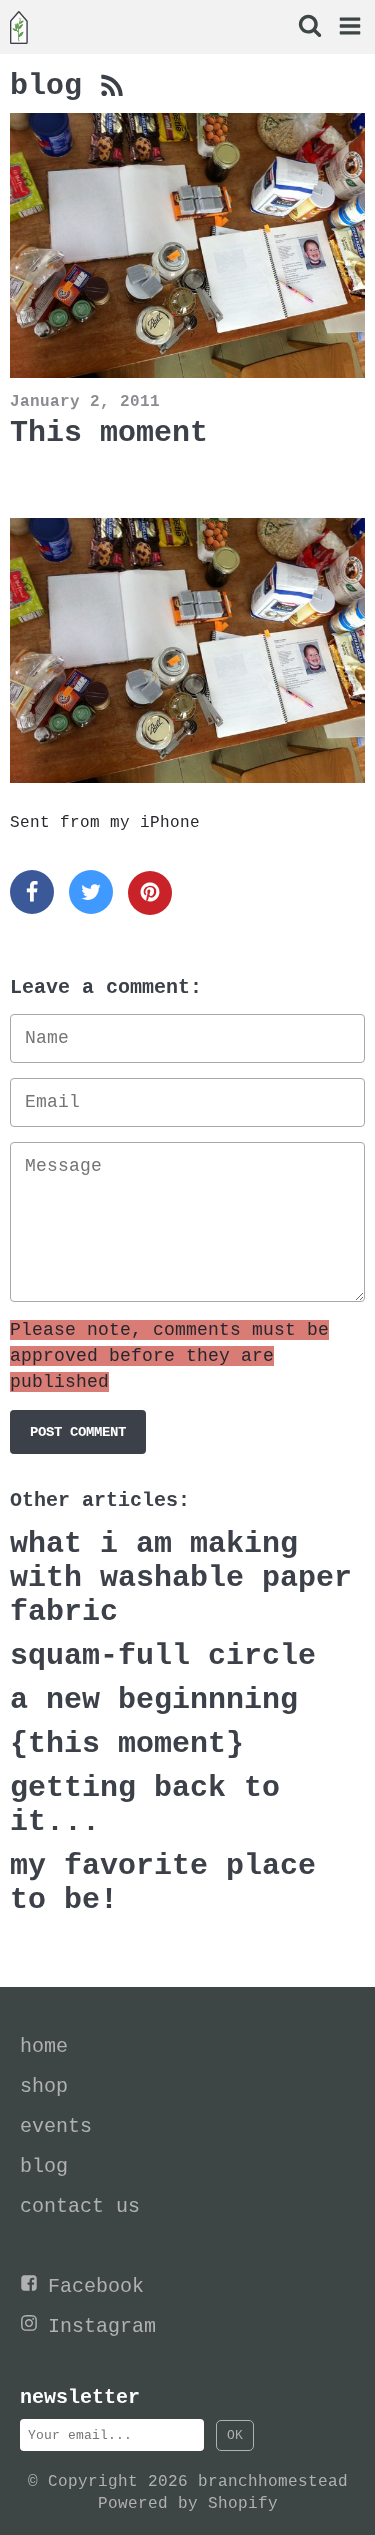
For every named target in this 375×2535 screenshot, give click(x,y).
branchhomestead (273, 2482)
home (44, 2046)
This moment (109, 433)
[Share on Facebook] (32, 892)
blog (55, 86)
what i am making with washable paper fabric (181, 1578)
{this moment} (127, 1744)
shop (44, 2086)
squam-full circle (163, 1656)
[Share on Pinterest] (150, 893)
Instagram (102, 2326)
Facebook (96, 2286)
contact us (80, 2206)
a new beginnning (154, 1700)
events (56, 2126)
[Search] (308, 28)
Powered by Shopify (188, 2504)
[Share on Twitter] (91, 892)
